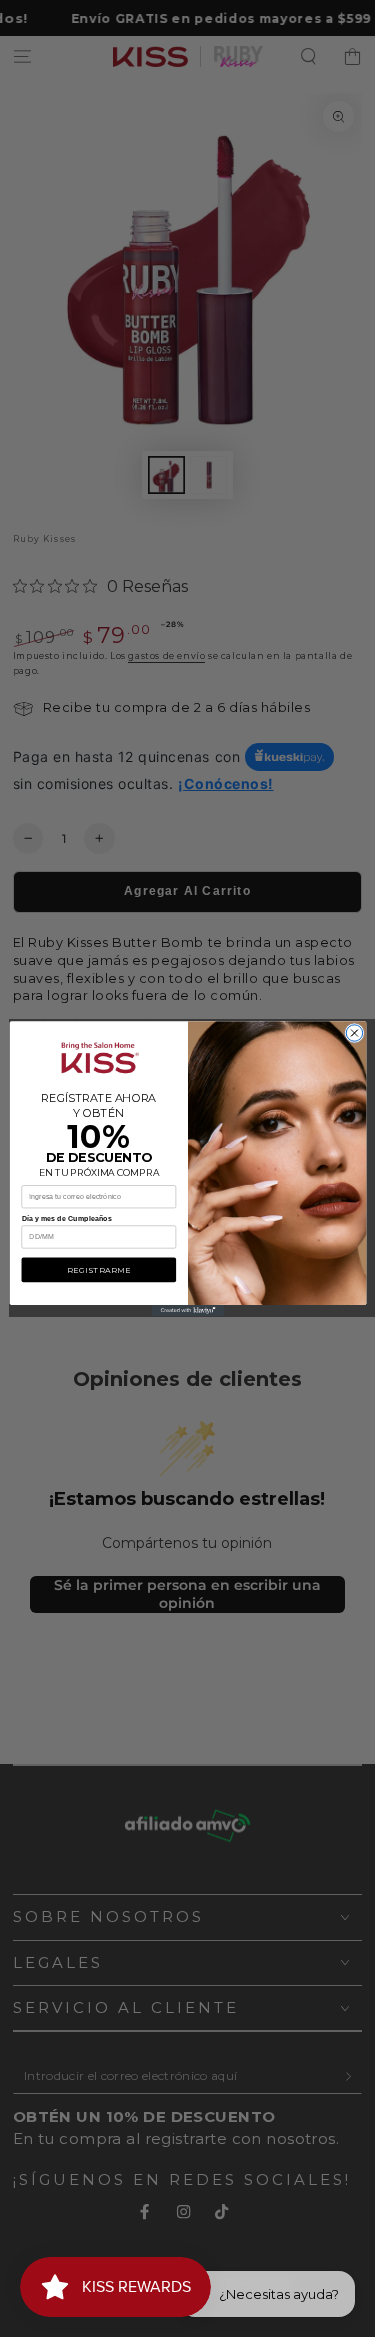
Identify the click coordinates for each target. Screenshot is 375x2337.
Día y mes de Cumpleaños (66, 1219)
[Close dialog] (354, 1033)
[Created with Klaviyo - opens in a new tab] (187, 1310)
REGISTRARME (98, 1269)
